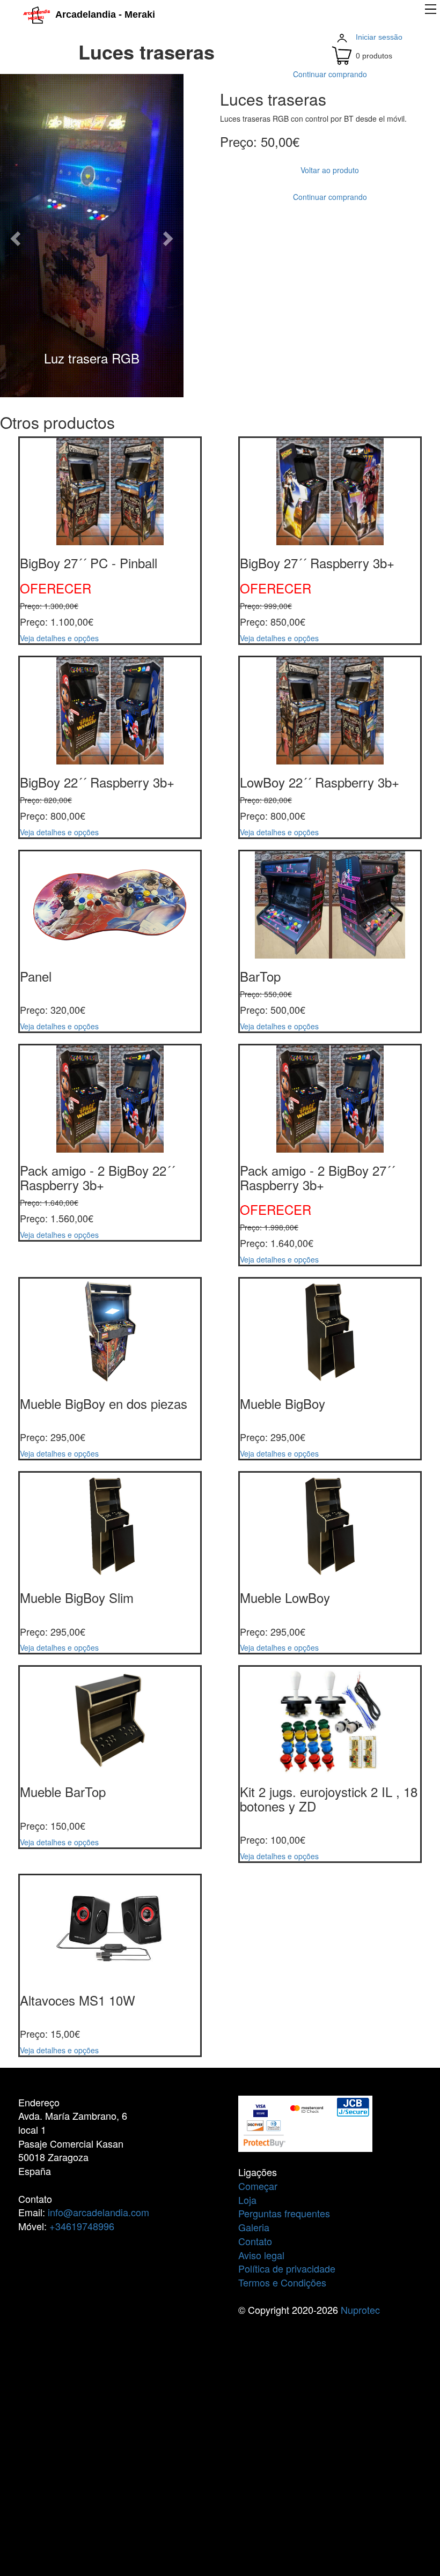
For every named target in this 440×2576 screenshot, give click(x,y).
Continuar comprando (330, 74)
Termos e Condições (282, 2282)
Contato (255, 2241)
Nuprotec (360, 2310)
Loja (247, 2200)
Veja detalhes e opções (59, 638)
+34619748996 (82, 2226)
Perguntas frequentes (284, 2213)
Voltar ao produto (330, 170)
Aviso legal (261, 2255)
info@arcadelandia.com (98, 2212)
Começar (258, 2186)
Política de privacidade (287, 2268)
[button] (14, 236)
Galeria (254, 2227)
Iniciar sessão (379, 37)
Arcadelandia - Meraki (102, 14)
